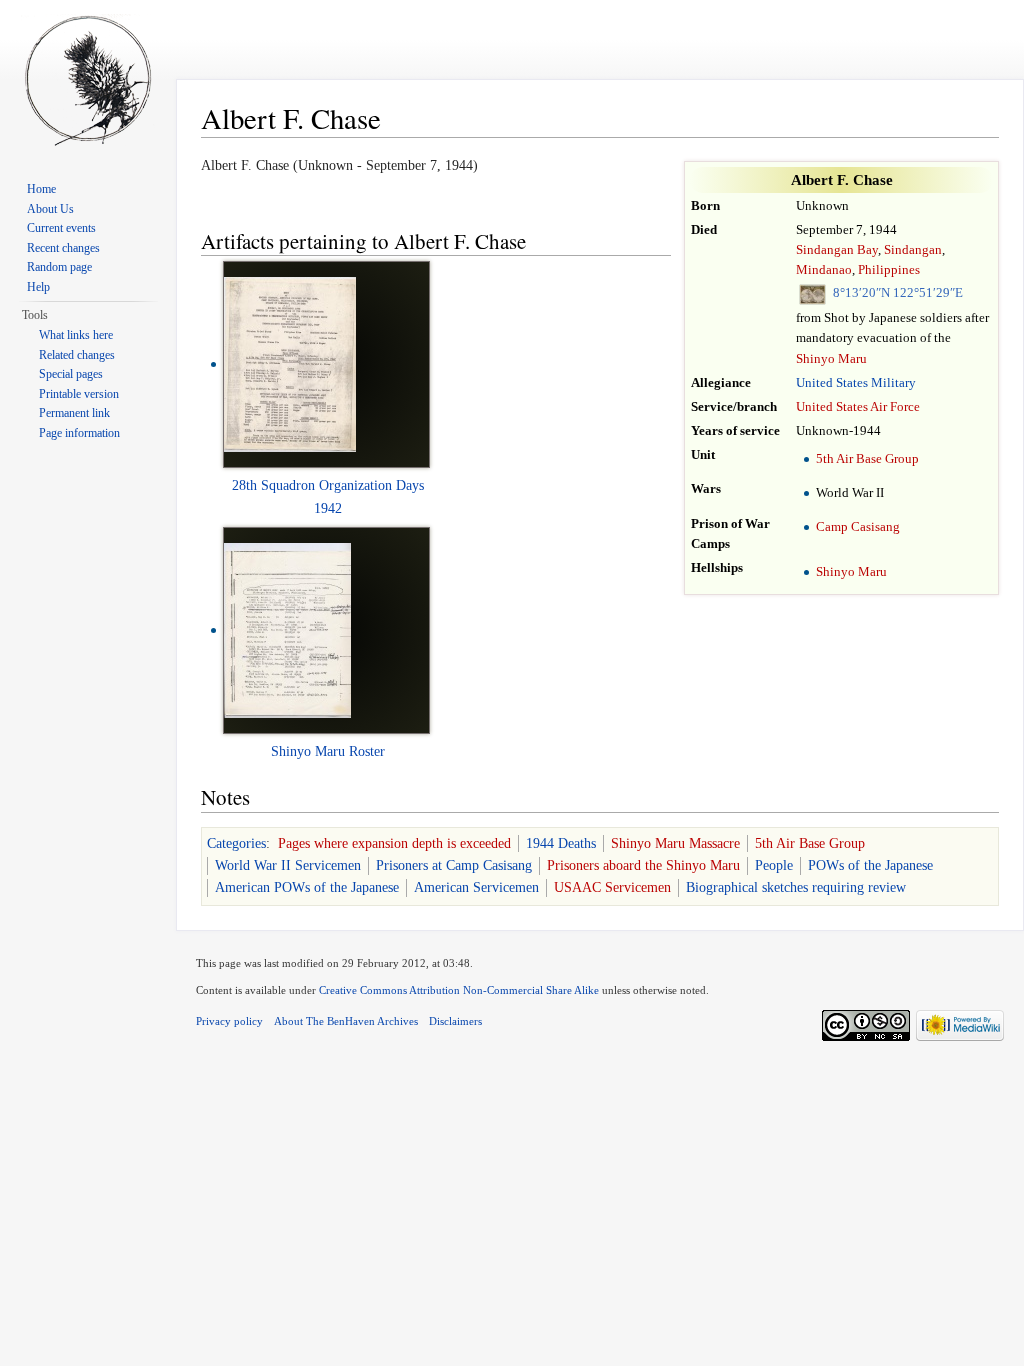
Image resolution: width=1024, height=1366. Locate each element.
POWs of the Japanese (870, 865)
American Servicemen (476, 887)
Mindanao (824, 270)
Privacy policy (229, 1021)
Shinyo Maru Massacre (675, 843)
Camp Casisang (858, 527)
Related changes (77, 355)
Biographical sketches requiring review (796, 887)
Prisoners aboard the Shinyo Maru (643, 865)
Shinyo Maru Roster (328, 751)
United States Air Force (858, 407)
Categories (236, 843)
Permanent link (74, 413)
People (774, 865)
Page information (79, 433)
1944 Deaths (561, 843)
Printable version (79, 394)
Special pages (71, 374)
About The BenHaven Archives (346, 1021)
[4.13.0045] (290, 363)
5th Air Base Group (867, 459)
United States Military (856, 383)
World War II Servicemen (288, 865)
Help (38, 287)
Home (41, 189)
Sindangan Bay (837, 250)
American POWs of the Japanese (307, 887)
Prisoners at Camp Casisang (454, 865)
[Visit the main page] (88, 80)
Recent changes (63, 248)
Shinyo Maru (831, 359)
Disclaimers (455, 1021)
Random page (59, 267)
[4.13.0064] (287, 629)
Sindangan (913, 250)
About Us (50, 209)
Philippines (889, 270)
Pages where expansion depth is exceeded (394, 843)
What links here (76, 335)
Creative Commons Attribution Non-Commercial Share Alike (459, 990)
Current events (61, 228)
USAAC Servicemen (612, 887)
